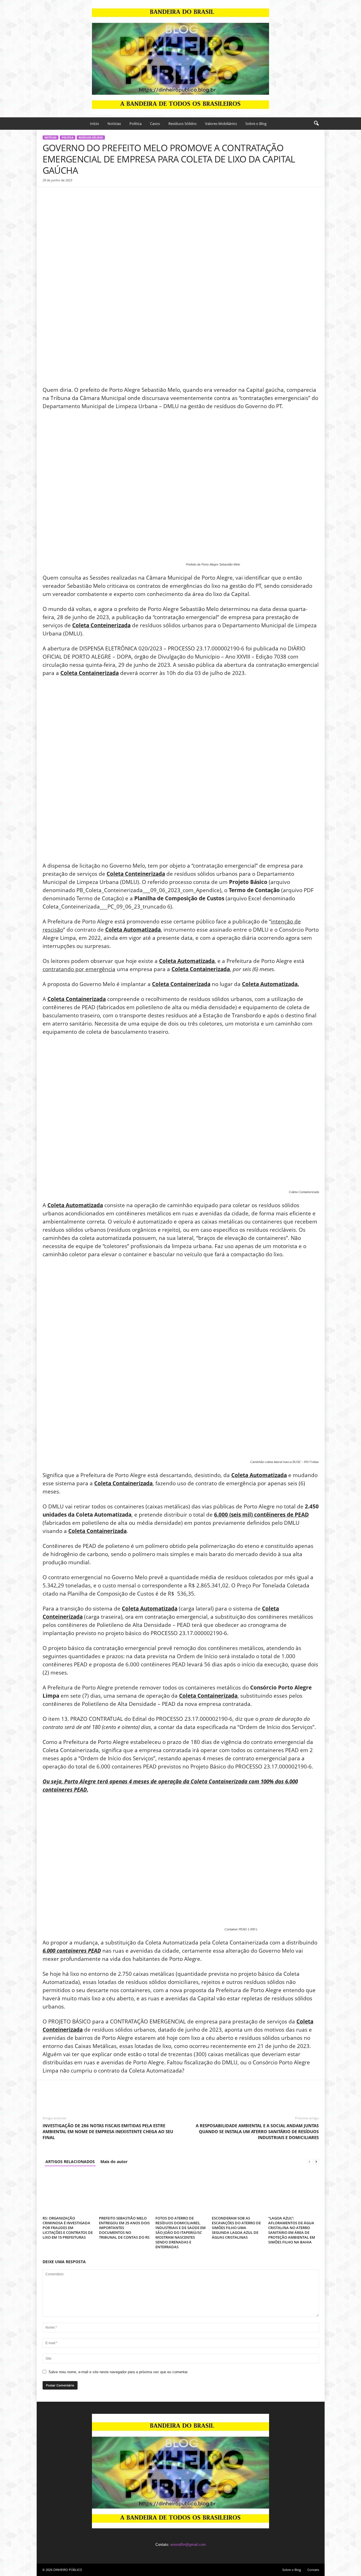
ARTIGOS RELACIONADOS (70, 2162)
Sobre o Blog (256, 124)
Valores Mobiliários (221, 124)
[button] (316, 124)
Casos (155, 124)
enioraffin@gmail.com (188, 2545)
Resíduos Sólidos (182, 124)
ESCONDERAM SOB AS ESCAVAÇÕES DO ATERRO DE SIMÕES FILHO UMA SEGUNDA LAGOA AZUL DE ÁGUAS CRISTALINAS (236, 2228)
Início (94, 124)
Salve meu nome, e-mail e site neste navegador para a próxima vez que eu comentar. (118, 2372)
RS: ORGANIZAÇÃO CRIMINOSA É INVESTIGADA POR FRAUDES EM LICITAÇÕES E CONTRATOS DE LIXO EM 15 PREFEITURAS (68, 2228)
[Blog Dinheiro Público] (180, 57)
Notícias (114, 124)
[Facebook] (48, 195)
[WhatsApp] (87, 195)
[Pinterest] (74, 195)
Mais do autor (114, 2162)
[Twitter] (61, 195)
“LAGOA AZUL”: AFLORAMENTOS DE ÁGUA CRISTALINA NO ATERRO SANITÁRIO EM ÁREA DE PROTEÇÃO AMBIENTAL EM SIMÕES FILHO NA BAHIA (292, 2230)
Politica (136, 124)
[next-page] (316, 2162)
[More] (100, 195)
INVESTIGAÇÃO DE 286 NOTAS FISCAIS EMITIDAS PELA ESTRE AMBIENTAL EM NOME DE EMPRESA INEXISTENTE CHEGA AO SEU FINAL (108, 2131)
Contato (313, 2570)
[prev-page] (309, 2162)
